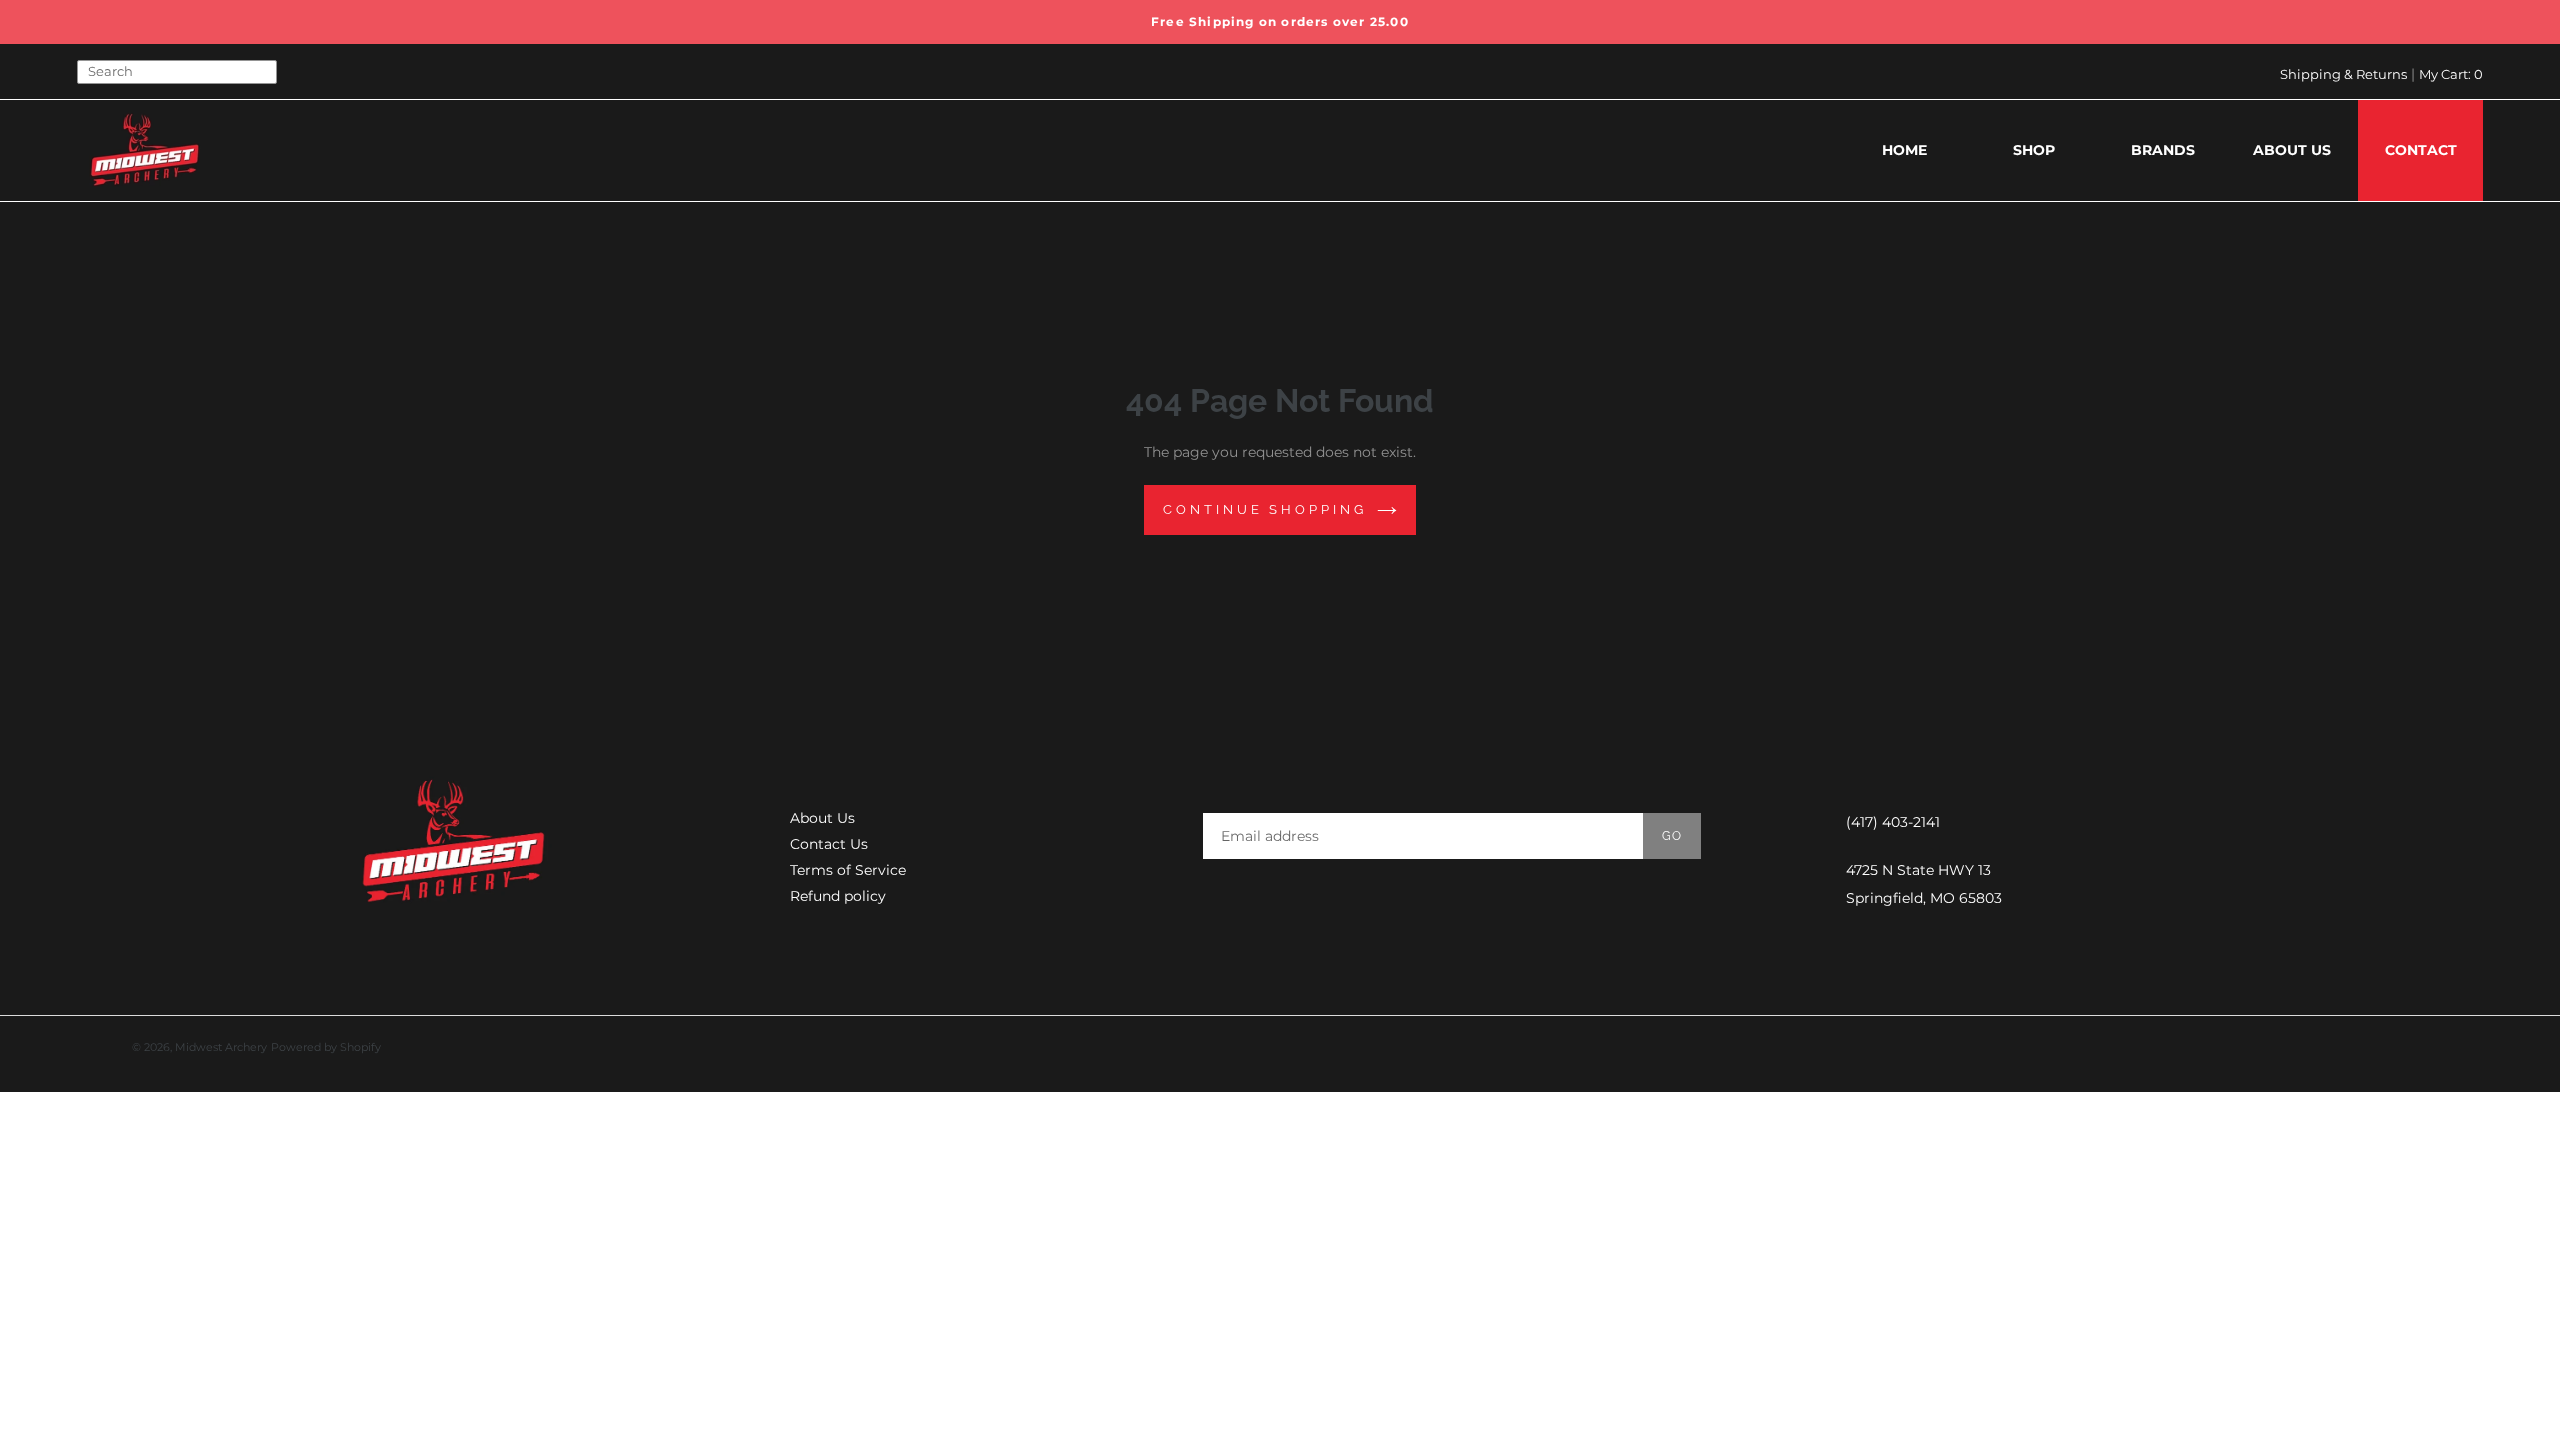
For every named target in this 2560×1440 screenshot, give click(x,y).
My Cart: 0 (2451, 74)
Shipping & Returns (2343, 74)
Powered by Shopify (326, 1047)
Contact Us (829, 844)
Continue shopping (1264, 509)
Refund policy (838, 896)
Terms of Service (848, 870)
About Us (822, 818)
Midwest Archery (221, 1047)
